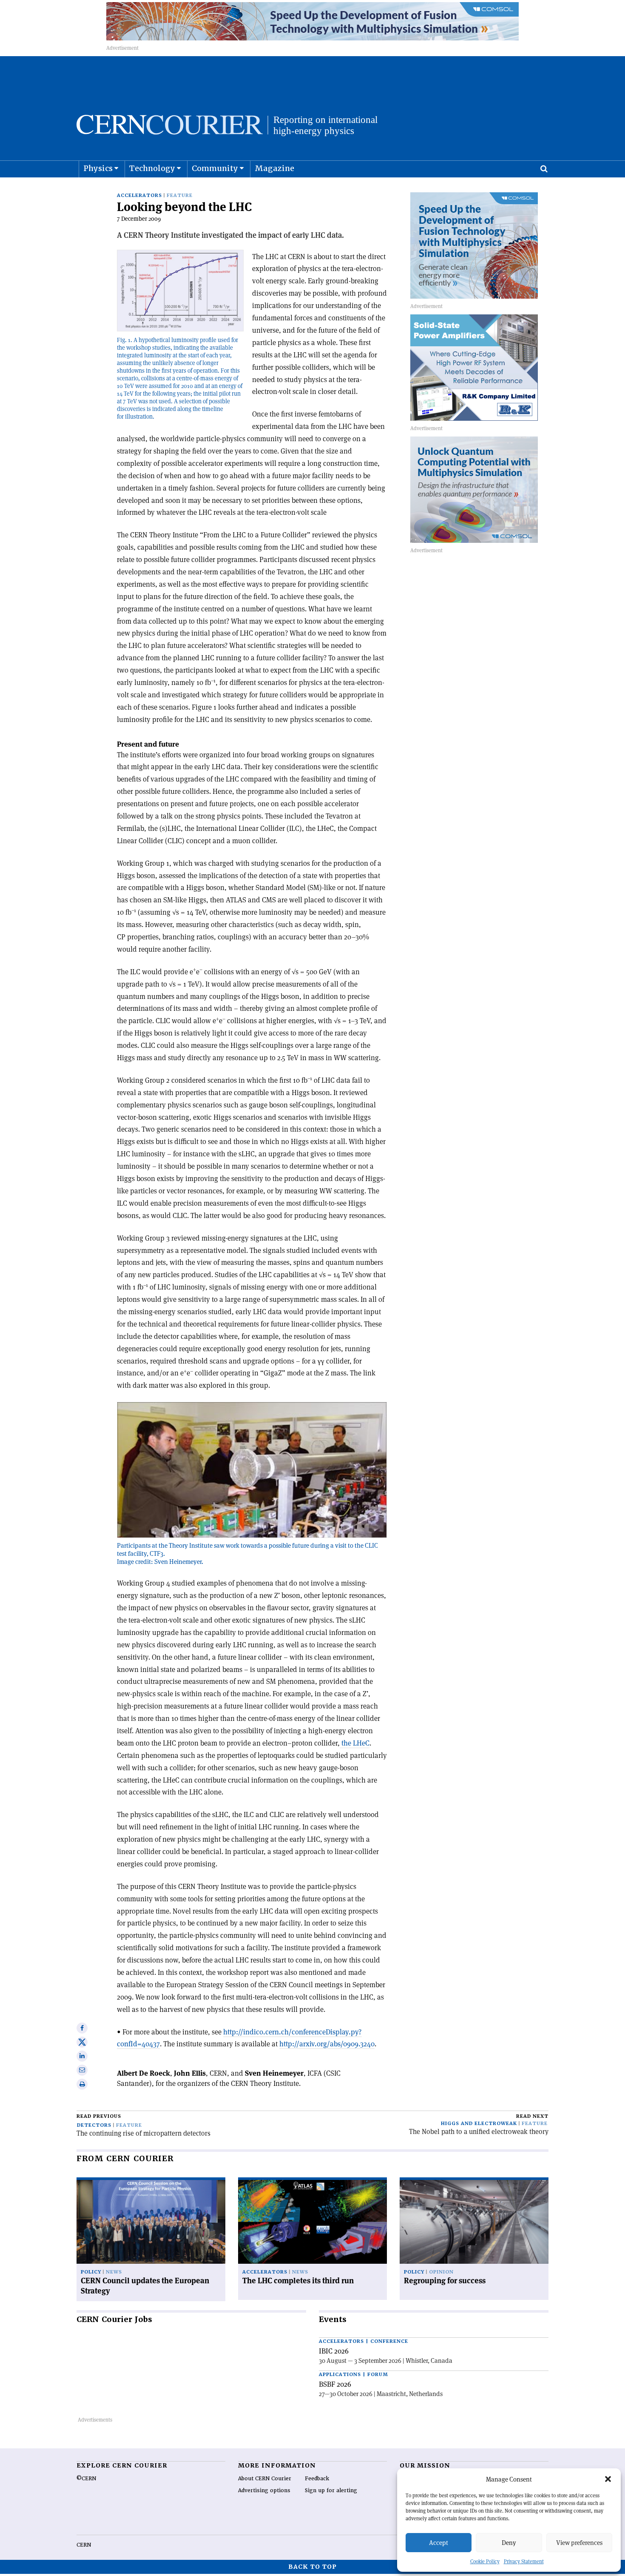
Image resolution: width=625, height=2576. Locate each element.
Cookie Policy (485, 2561)
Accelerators (139, 195)
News (114, 2272)
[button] (608, 2479)
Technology (152, 168)
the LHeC (355, 1743)
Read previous (99, 2116)
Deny (509, 2543)
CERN (84, 2545)
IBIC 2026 (334, 2351)
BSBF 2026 (335, 2384)
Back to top (312, 2567)
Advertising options (264, 2490)
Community (215, 168)
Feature (180, 195)
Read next (532, 2116)
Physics (98, 168)
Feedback (317, 2479)
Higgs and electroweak (479, 2124)
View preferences (579, 2543)
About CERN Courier (265, 2479)
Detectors (94, 2125)
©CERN (86, 2479)
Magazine (274, 168)
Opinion (441, 2272)
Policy (91, 2272)
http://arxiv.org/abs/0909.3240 (327, 2044)
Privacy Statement (524, 2561)
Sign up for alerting (331, 2490)
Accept (439, 2543)
